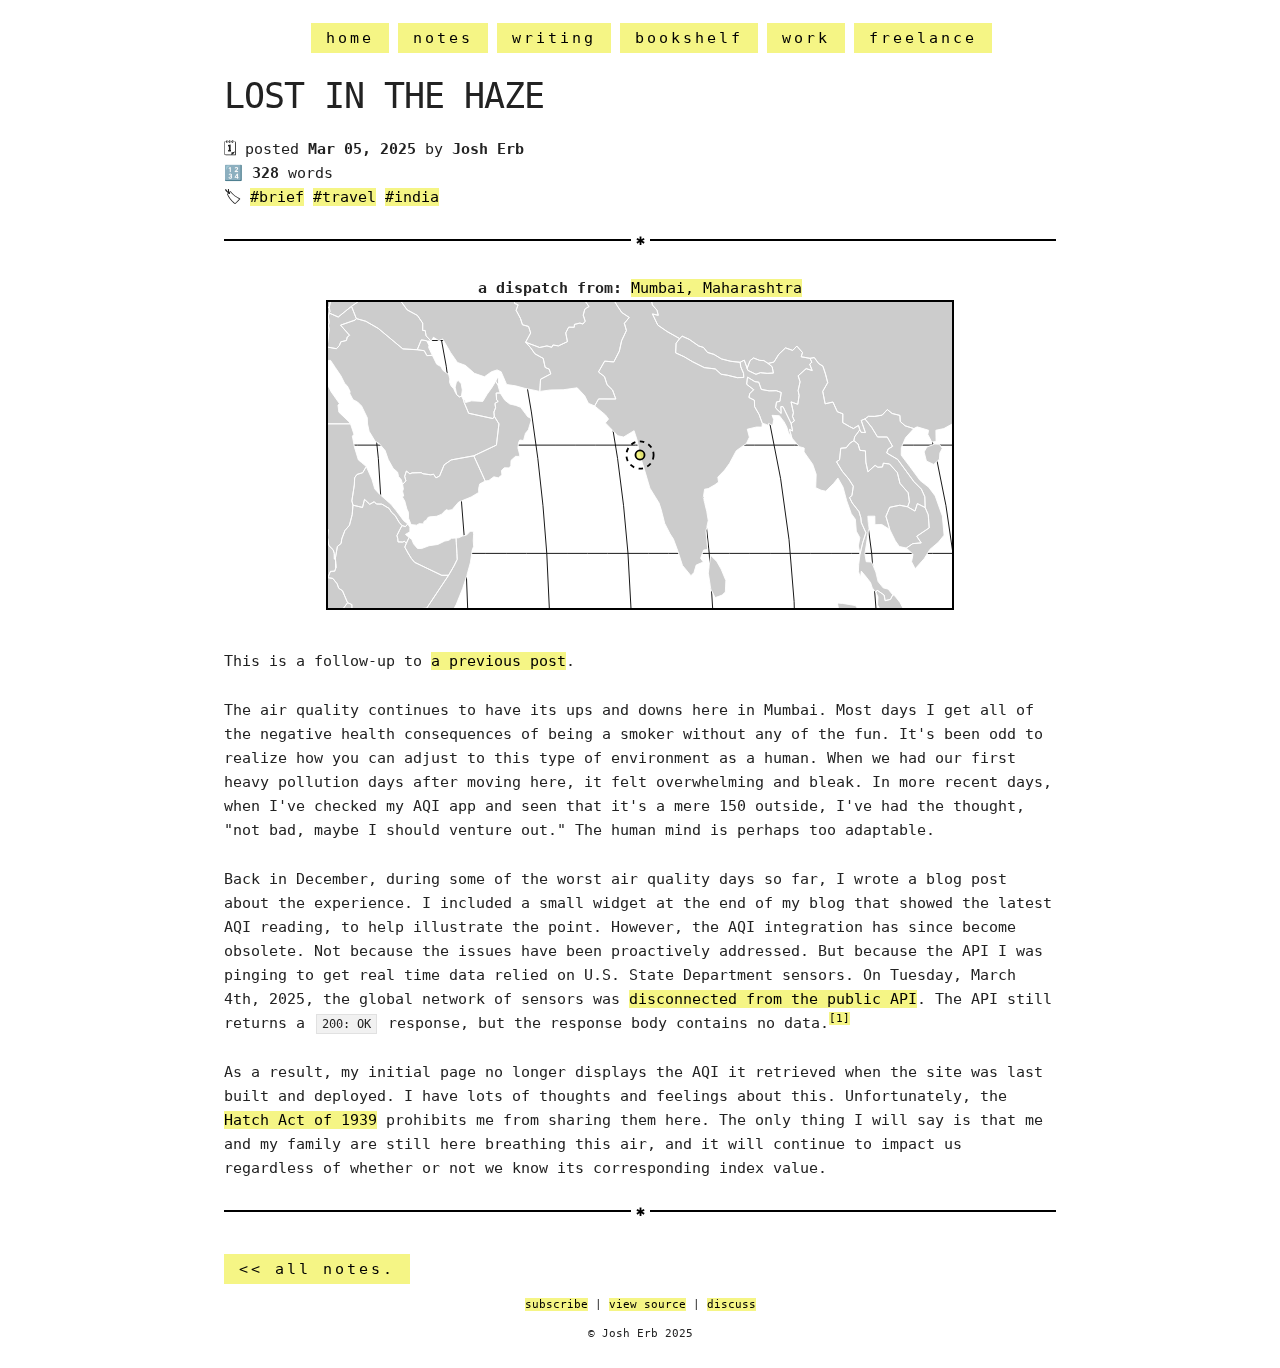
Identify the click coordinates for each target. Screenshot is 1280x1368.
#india (412, 197)
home (350, 38)
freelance (923, 38)
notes (443, 38)
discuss (731, 1304)
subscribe (556, 1304)
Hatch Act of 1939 (300, 1120)
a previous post (498, 661)
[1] (839, 1018)
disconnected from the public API (773, 999)
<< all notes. (317, 1269)
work (806, 38)
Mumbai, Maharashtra (716, 288)
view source (647, 1304)
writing (554, 38)
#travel (344, 197)
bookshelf (689, 38)
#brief (277, 197)
